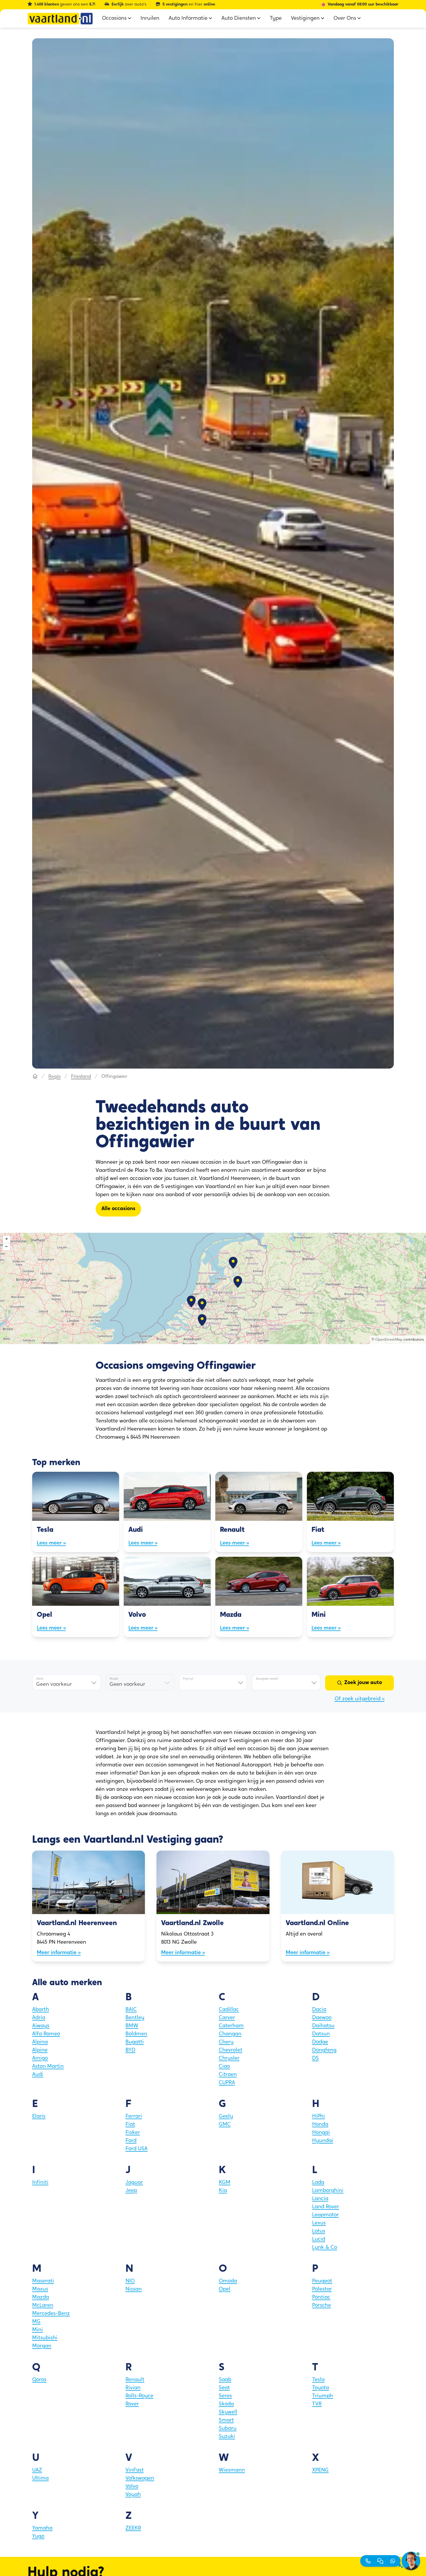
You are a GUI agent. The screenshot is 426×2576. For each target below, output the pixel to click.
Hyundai (323, 2141)
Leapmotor (325, 2215)
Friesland (81, 1077)
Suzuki (227, 2437)
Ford (131, 2141)
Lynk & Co (325, 2248)
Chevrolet (231, 2050)
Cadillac (229, 2010)
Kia (223, 2191)
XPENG (320, 2470)
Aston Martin (48, 2067)
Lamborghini (328, 2191)
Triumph (323, 2396)
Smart (226, 2421)
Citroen (228, 2075)
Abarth (41, 2010)
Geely (226, 2117)
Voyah (133, 2495)
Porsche (322, 2306)
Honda (320, 2125)
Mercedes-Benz (51, 2314)
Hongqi (321, 2133)
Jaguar (134, 2183)
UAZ (37, 2470)
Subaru (228, 2429)
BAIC (131, 2010)
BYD (130, 2050)
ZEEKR (133, 2528)
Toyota (321, 2388)
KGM (225, 2183)
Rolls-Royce (139, 2396)
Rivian (133, 2388)
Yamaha (42, 2528)
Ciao (224, 2067)
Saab (225, 2380)
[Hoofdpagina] (35, 1077)
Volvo (132, 2487)
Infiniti (40, 2183)
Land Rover (326, 2207)
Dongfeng (324, 2050)
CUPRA (227, 2083)
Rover (132, 2404)
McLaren (43, 2306)
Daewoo (322, 2018)
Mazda (41, 2298)
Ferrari (134, 2117)
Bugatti (135, 2042)
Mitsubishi (45, 2338)
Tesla (318, 2380)
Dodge (320, 2042)
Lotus (319, 2231)
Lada (318, 2183)
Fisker (133, 2133)
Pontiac (321, 2298)
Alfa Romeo (46, 2034)
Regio (54, 1077)
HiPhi (318, 2117)
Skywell (228, 2412)
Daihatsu (323, 2026)
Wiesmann (232, 2470)
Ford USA (136, 2149)
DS (315, 2059)
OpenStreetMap (389, 1340)
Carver (227, 2018)
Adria (39, 2018)
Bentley (135, 2018)
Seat (224, 2388)
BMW (132, 2026)
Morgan (42, 2346)
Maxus (40, 2289)
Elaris (39, 2117)
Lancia (320, 2199)
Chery (226, 2042)
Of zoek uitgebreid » (360, 1699)
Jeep (131, 2191)
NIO (130, 2281)
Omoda (228, 2281)
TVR (317, 2404)
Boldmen (136, 2034)
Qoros (39, 2380)
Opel (225, 2289)
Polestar (322, 2289)
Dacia (319, 2010)
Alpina (40, 2042)
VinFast (135, 2470)
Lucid (319, 2240)
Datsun (321, 2034)
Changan (230, 2034)
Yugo (38, 2537)
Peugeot (322, 2281)
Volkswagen (140, 2479)
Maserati (43, 2281)
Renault (135, 2380)
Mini (38, 2330)
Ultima (40, 2479)
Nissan (134, 2289)
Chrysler (229, 2059)
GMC (225, 2125)
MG (36, 2322)
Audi (38, 2075)
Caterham (231, 2026)
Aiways (41, 2026)
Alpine (40, 2050)
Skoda (226, 2404)
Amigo (40, 2059)
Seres (225, 2396)
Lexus (319, 2223)
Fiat (130, 2125)
